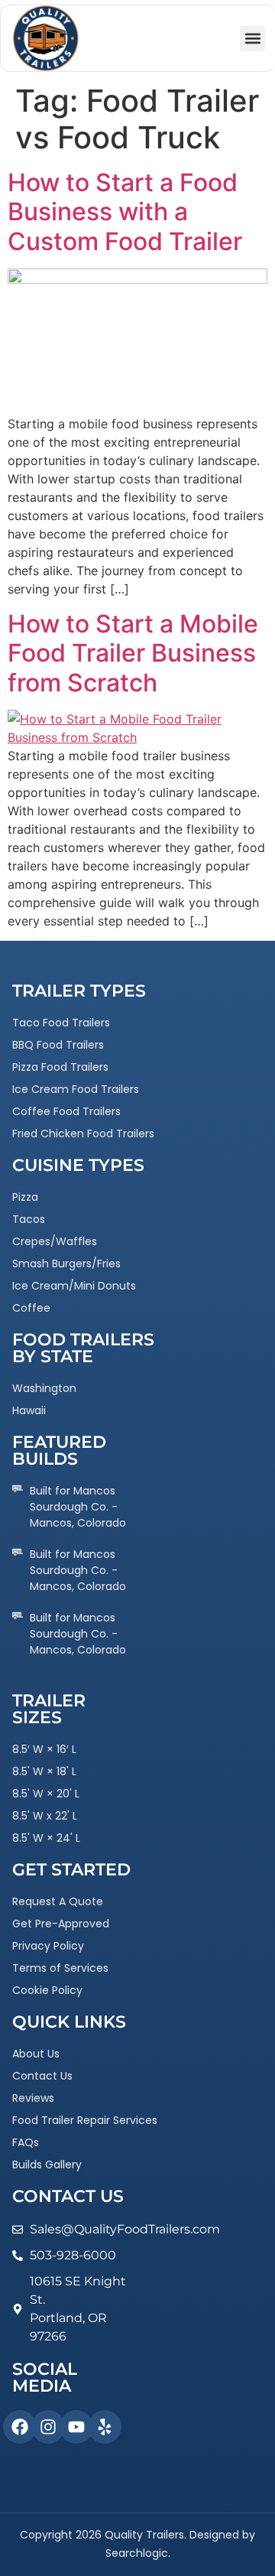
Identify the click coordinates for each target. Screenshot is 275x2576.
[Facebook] (20, 2427)
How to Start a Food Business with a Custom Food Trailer (125, 212)
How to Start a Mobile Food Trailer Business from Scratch (133, 653)
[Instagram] (48, 2427)
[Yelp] (105, 2427)
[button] (252, 39)
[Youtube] (76, 2427)
